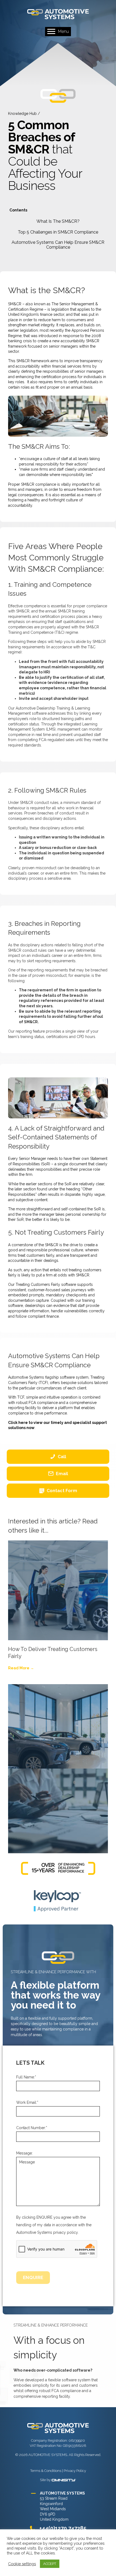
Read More (21, 1668)
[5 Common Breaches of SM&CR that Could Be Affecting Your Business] (58, 1818)
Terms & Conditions (46, 2471)
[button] (58, 221)
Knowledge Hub (22, 114)
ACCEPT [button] (50, 2564)
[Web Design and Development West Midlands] (64, 2480)
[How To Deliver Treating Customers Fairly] (58, 1590)
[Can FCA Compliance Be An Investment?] (58, 1734)
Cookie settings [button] (22, 2564)
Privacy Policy (75, 2471)
